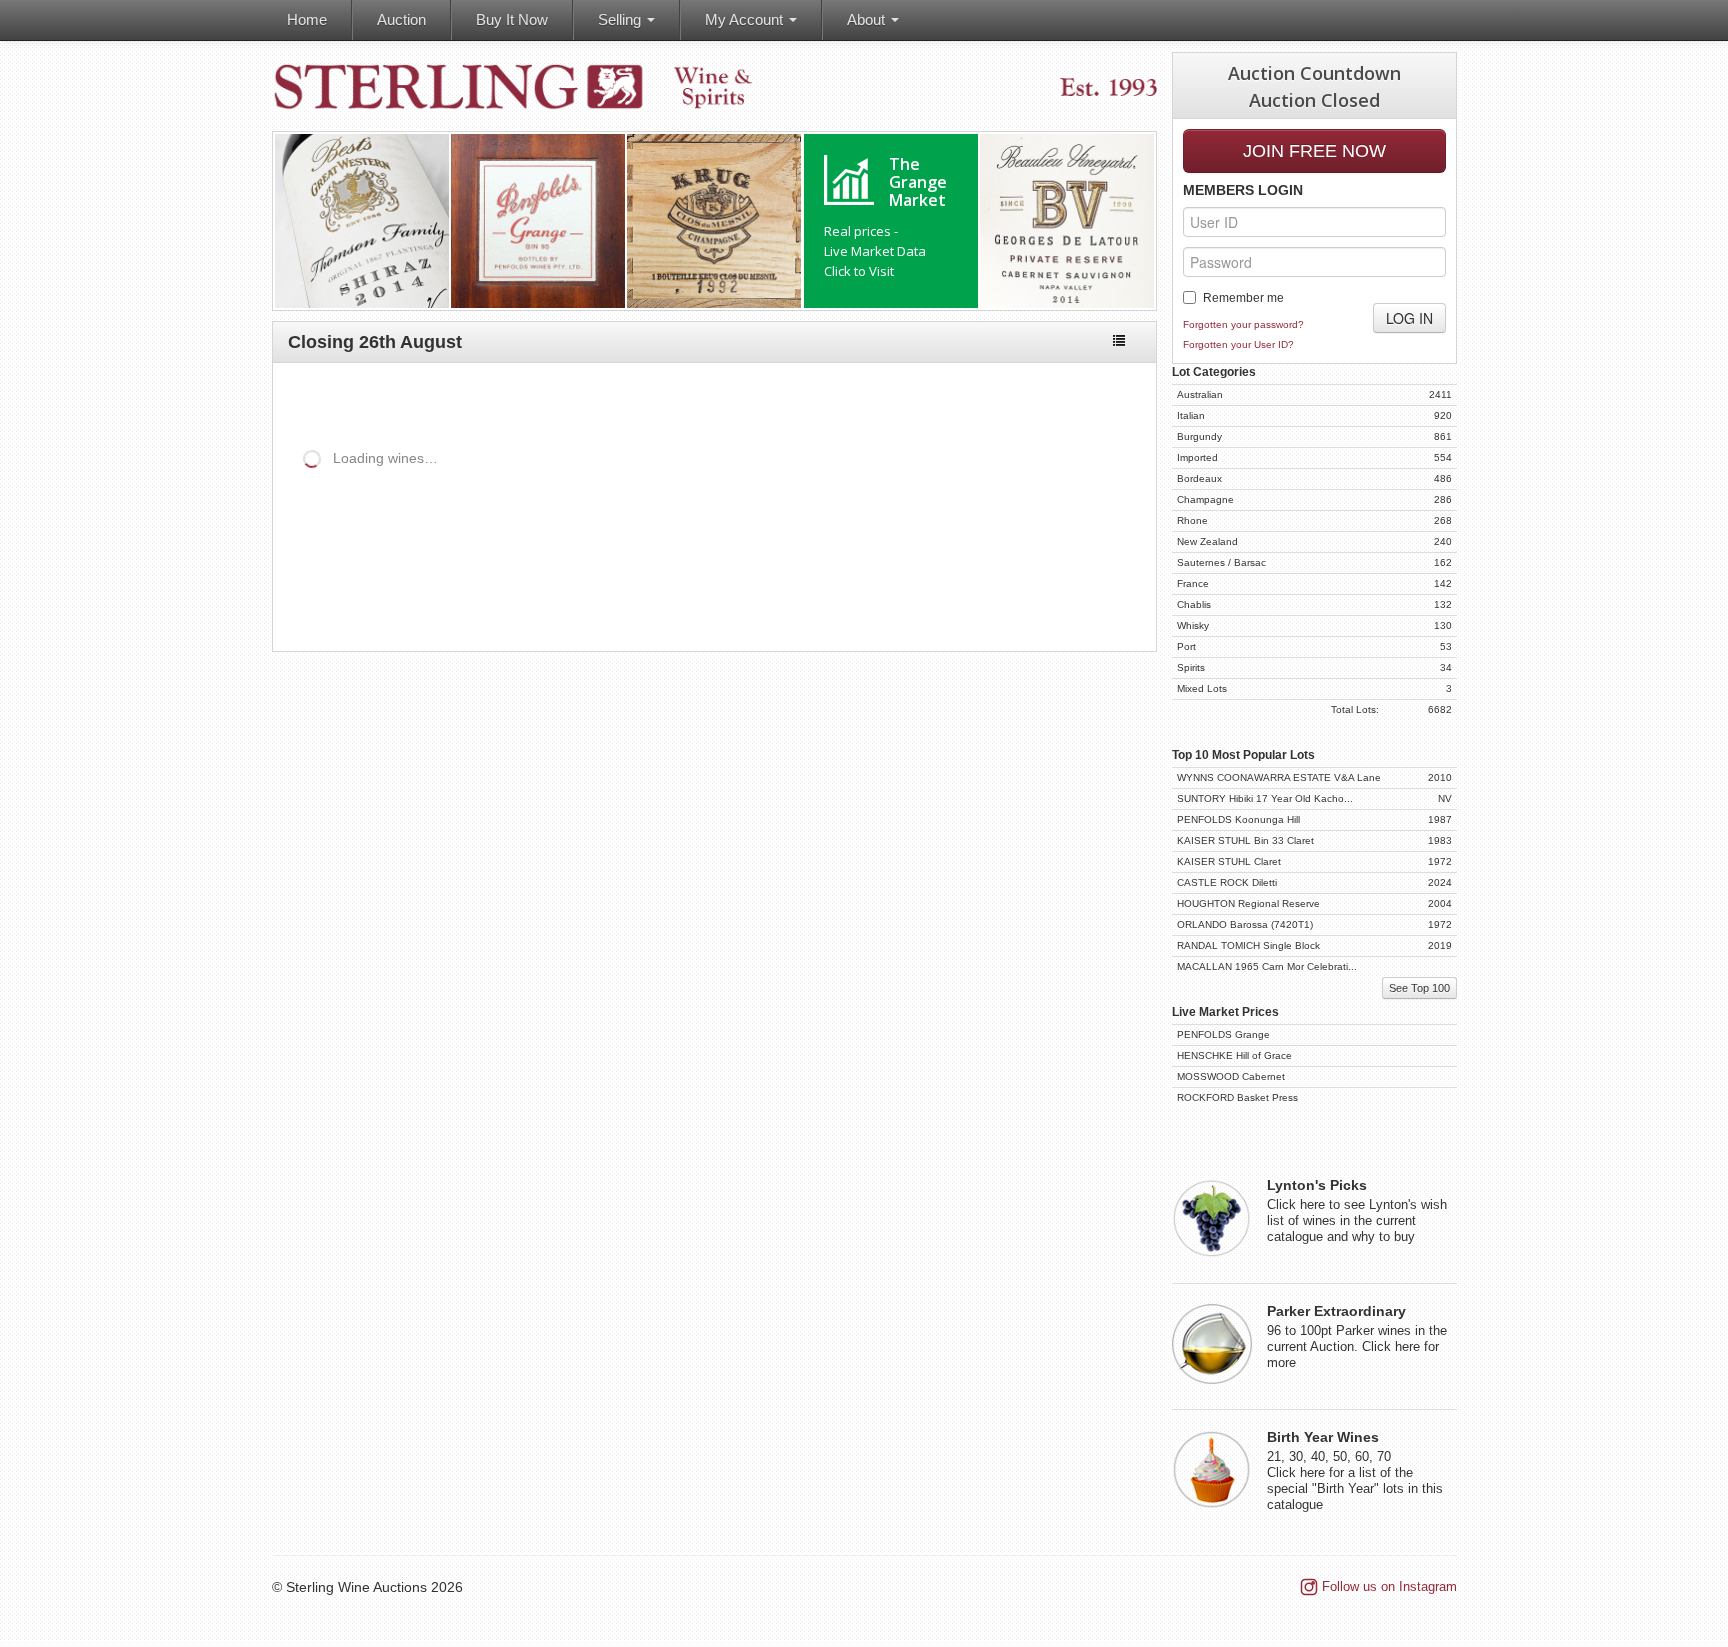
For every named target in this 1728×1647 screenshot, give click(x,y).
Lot (288, 526)
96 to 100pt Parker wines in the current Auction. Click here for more (1357, 1337)
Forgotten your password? (1243, 324)
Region (520, 526)
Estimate (783, 526)
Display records (448, 492)
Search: (746, 492)
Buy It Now (512, 19)
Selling (621, 19)
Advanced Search (1072, 398)
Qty (642, 526)
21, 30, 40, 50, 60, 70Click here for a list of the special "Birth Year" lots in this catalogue (1355, 1471)
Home (307, 19)
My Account (746, 19)
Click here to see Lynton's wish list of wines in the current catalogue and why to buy (1357, 1211)
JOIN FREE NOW (1314, 151)
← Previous (1019, 596)
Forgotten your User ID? (1238, 344)
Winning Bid (970, 526)
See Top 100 (1419, 988)
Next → (1104, 596)
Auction (401, 19)
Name (369, 526)
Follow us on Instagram (1389, 1586)
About (868, 19)
